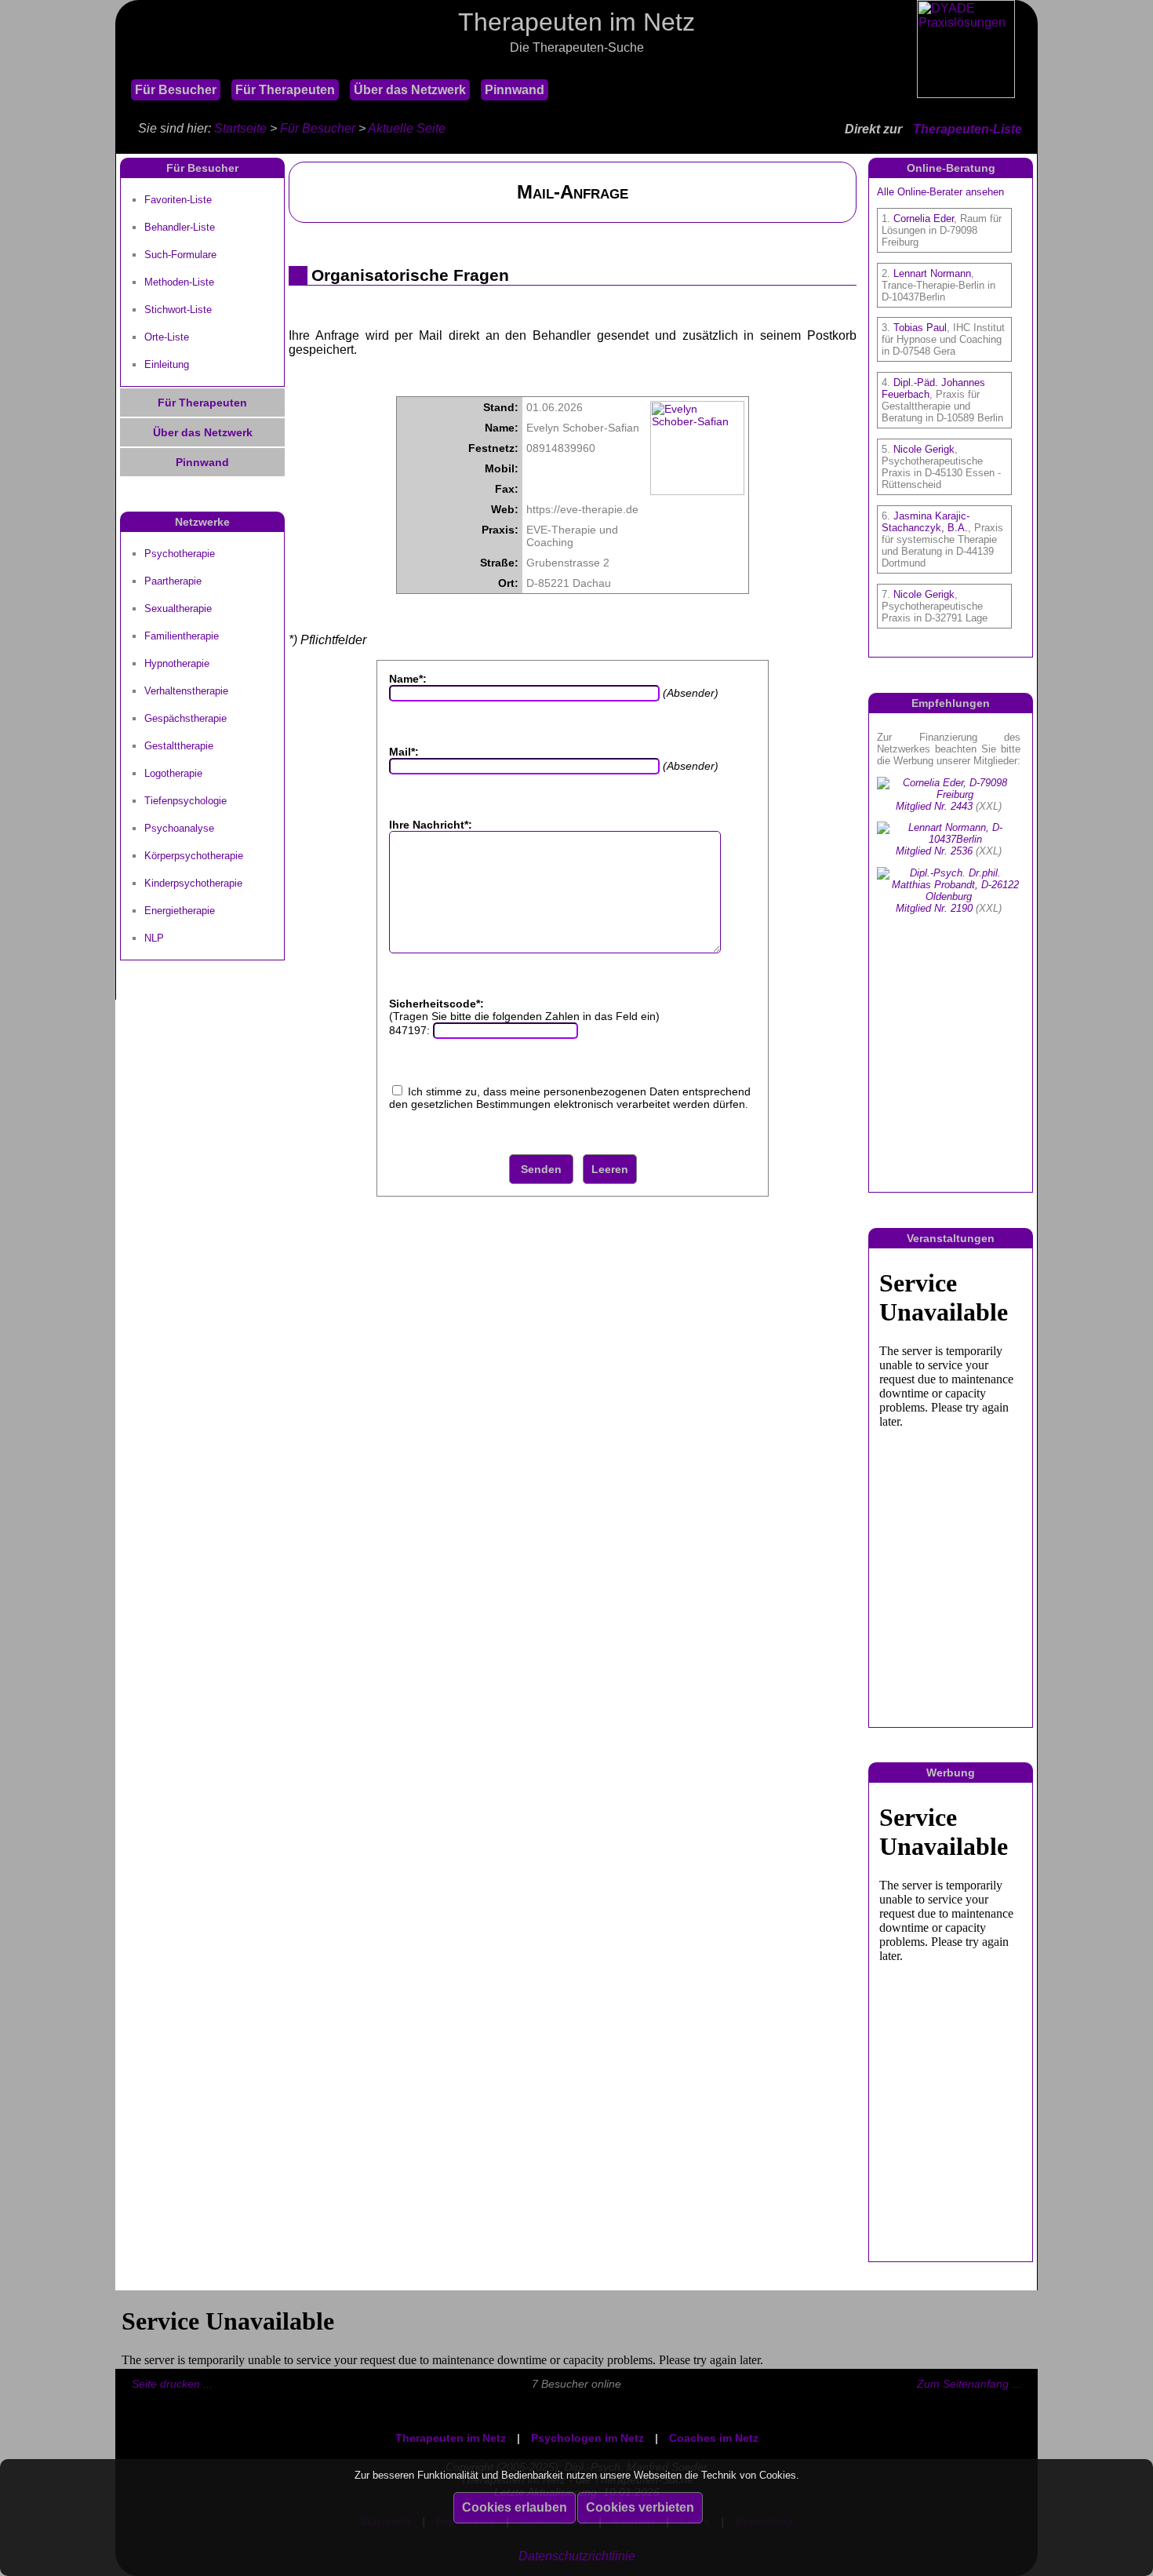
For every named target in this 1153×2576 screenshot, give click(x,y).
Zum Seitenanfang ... (969, 2384)
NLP (154, 938)
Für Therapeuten (285, 90)
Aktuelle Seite (407, 128)
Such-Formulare (180, 255)
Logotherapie (173, 773)
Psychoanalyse (179, 828)
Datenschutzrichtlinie (577, 2556)
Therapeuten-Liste (968, 129)
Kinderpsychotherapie (193, 883)
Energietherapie (180, 911)
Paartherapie (173, 581)
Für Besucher (176, 90)
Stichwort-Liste (178, 310)
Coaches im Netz (714, 2438)
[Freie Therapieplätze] (123, 69)
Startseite (240, 128)
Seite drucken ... (172, 2384)
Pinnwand (515, 90)
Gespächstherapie (185, 718)
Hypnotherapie (177, 663)
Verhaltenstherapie (186, 691)
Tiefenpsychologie (185, 801)
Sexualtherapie (178, 608)
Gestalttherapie (179, 746)
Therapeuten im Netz (451, 2438)
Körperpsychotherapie (194, 856)
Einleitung (167, 364)
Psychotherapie (180, 554)
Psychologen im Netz (587, 2438)
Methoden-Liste (179, 282)
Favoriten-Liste (178, 200)
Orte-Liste (167, 337)
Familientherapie (182, 636)
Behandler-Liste (180, 227)
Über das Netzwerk (410, 90)
